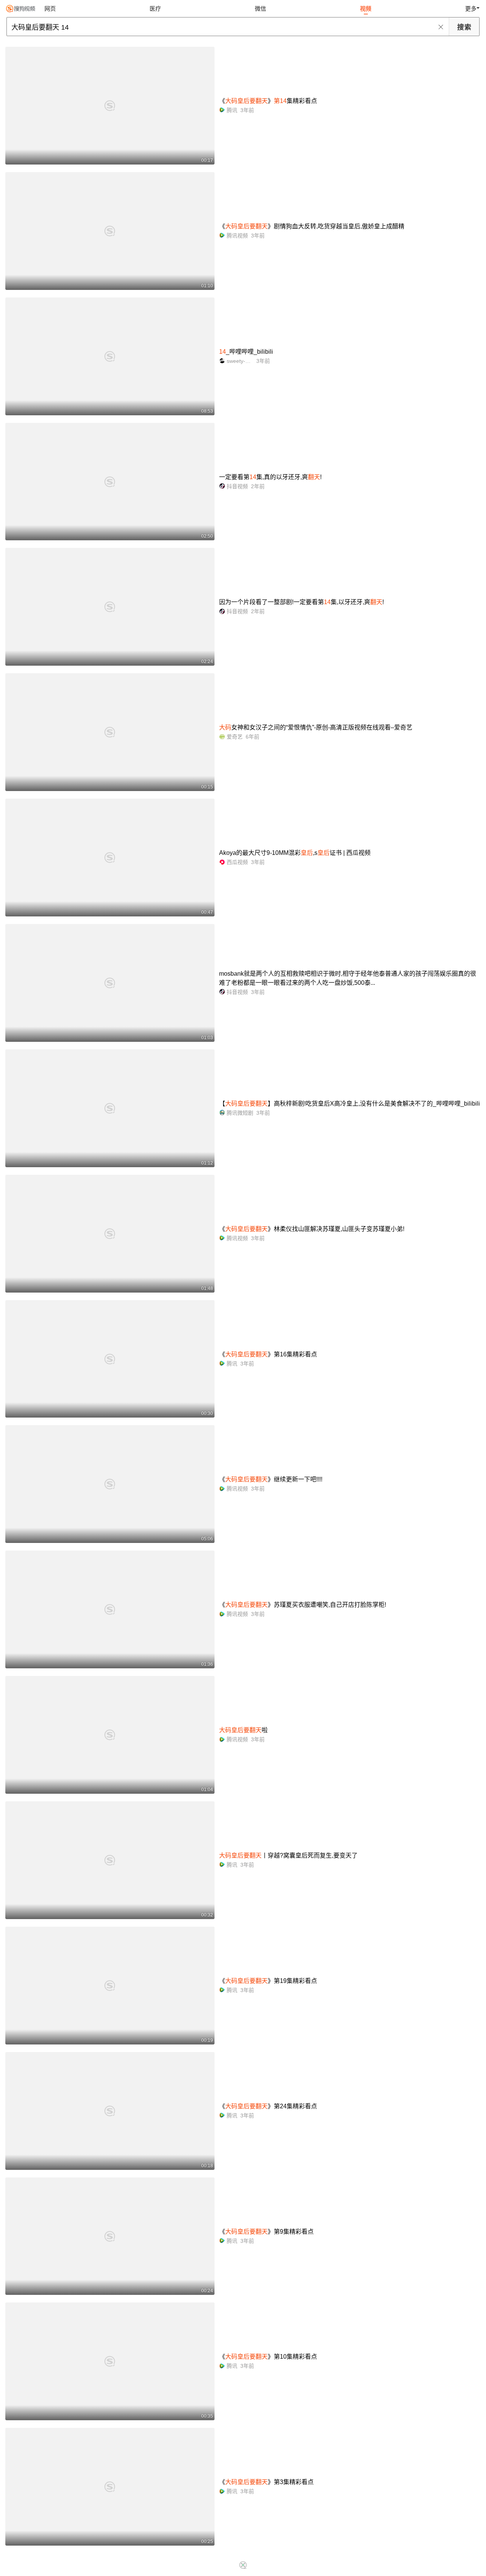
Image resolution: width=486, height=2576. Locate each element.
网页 (50, 9)
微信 (260, 9)
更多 (471, 9)
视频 (366, 9)
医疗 (155, 9)
